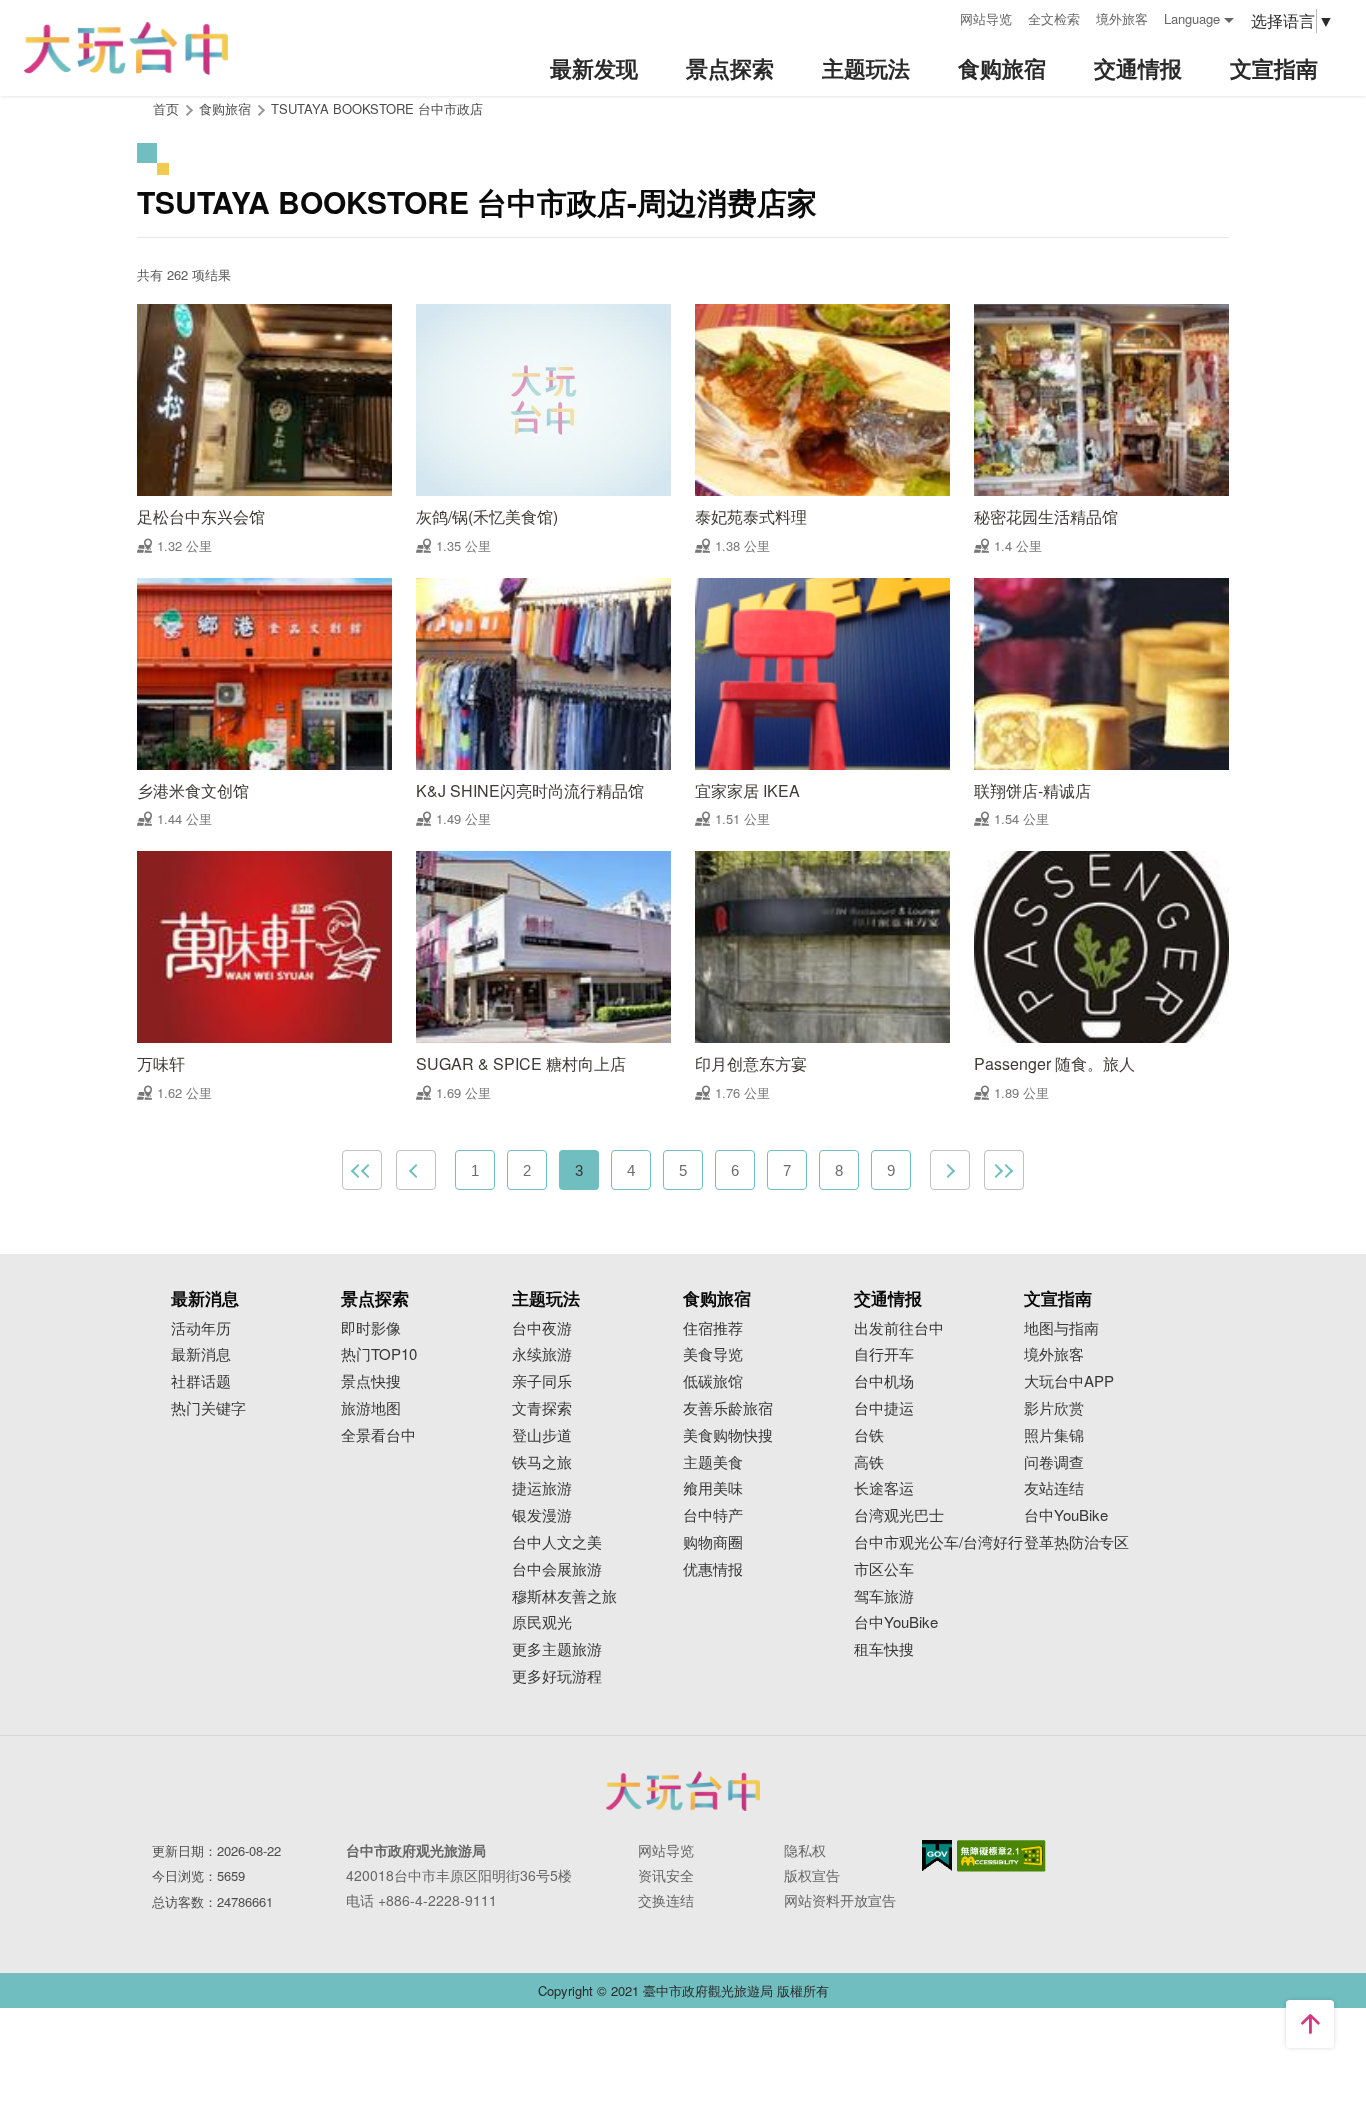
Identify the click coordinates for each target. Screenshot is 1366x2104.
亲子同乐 (542, 1381)
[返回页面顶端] (1310, 2024)
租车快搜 (884, 1649)
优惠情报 (713, 1569)
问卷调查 (1054, 1462)
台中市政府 (683, 1791)
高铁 (869, 1462)
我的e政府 (937, 1855)
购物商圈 (713, 1542)
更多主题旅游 (557, 1649)
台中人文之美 (557, 1542)
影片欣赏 (1054, 1408)
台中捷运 (884, 1408)
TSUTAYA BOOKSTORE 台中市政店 (377, 108)
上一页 (416, 1170)
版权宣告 (812, 1875)
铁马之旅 (542, 1462)
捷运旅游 (542, 1488)
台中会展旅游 (557, 1569)
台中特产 (713, 1515)
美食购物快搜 (728, 1435)
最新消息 (201, 1354)
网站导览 (986, 18)
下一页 (950, 1170)
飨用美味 (713, 1488)
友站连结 (1054, 1488)
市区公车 (884, 1569)
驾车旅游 (884, 1596)
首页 (166, 108)
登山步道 (542, 1435)
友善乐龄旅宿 (728, 1408)
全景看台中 (378, 1435)
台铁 (869, 1435)
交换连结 (666, 1900)
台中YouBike (896, 1622)
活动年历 (201, 1328)
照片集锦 (1054, 1435)
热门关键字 (208, 1408)
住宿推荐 (713, 1328)
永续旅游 (542, 1354)
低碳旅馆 (713, 1381)
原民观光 (542, 1622)
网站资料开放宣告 (840, 1900)
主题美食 (713, 1462)
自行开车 (884, 1354)
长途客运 (884, 1488)
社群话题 (201, 1381)
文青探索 (542, 1408)
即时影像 (371, 1328)
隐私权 (805, 1850)
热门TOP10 (379, 1354)
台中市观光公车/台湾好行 (938, 1542)
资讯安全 (666, 1875)
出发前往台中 (899, 1328)
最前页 (362, 1170)
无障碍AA (1001, 1856)
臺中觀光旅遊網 (126, 48)
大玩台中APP (1069, 1381)
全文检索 (1054, 18)
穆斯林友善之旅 (564, 1596)
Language (1192, 18)
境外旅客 (1122, 18)
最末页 (1004, 1170)
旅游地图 (371, 1408)
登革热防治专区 (1076, 1542)
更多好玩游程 (557, 1676)
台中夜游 (542, 1328)
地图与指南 (1061, 1328)
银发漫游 (542, 1515)
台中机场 (884, 1381)
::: (938, 16)
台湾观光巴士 (899, 1515)
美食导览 (713, 1354)
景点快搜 (371, 1381)
